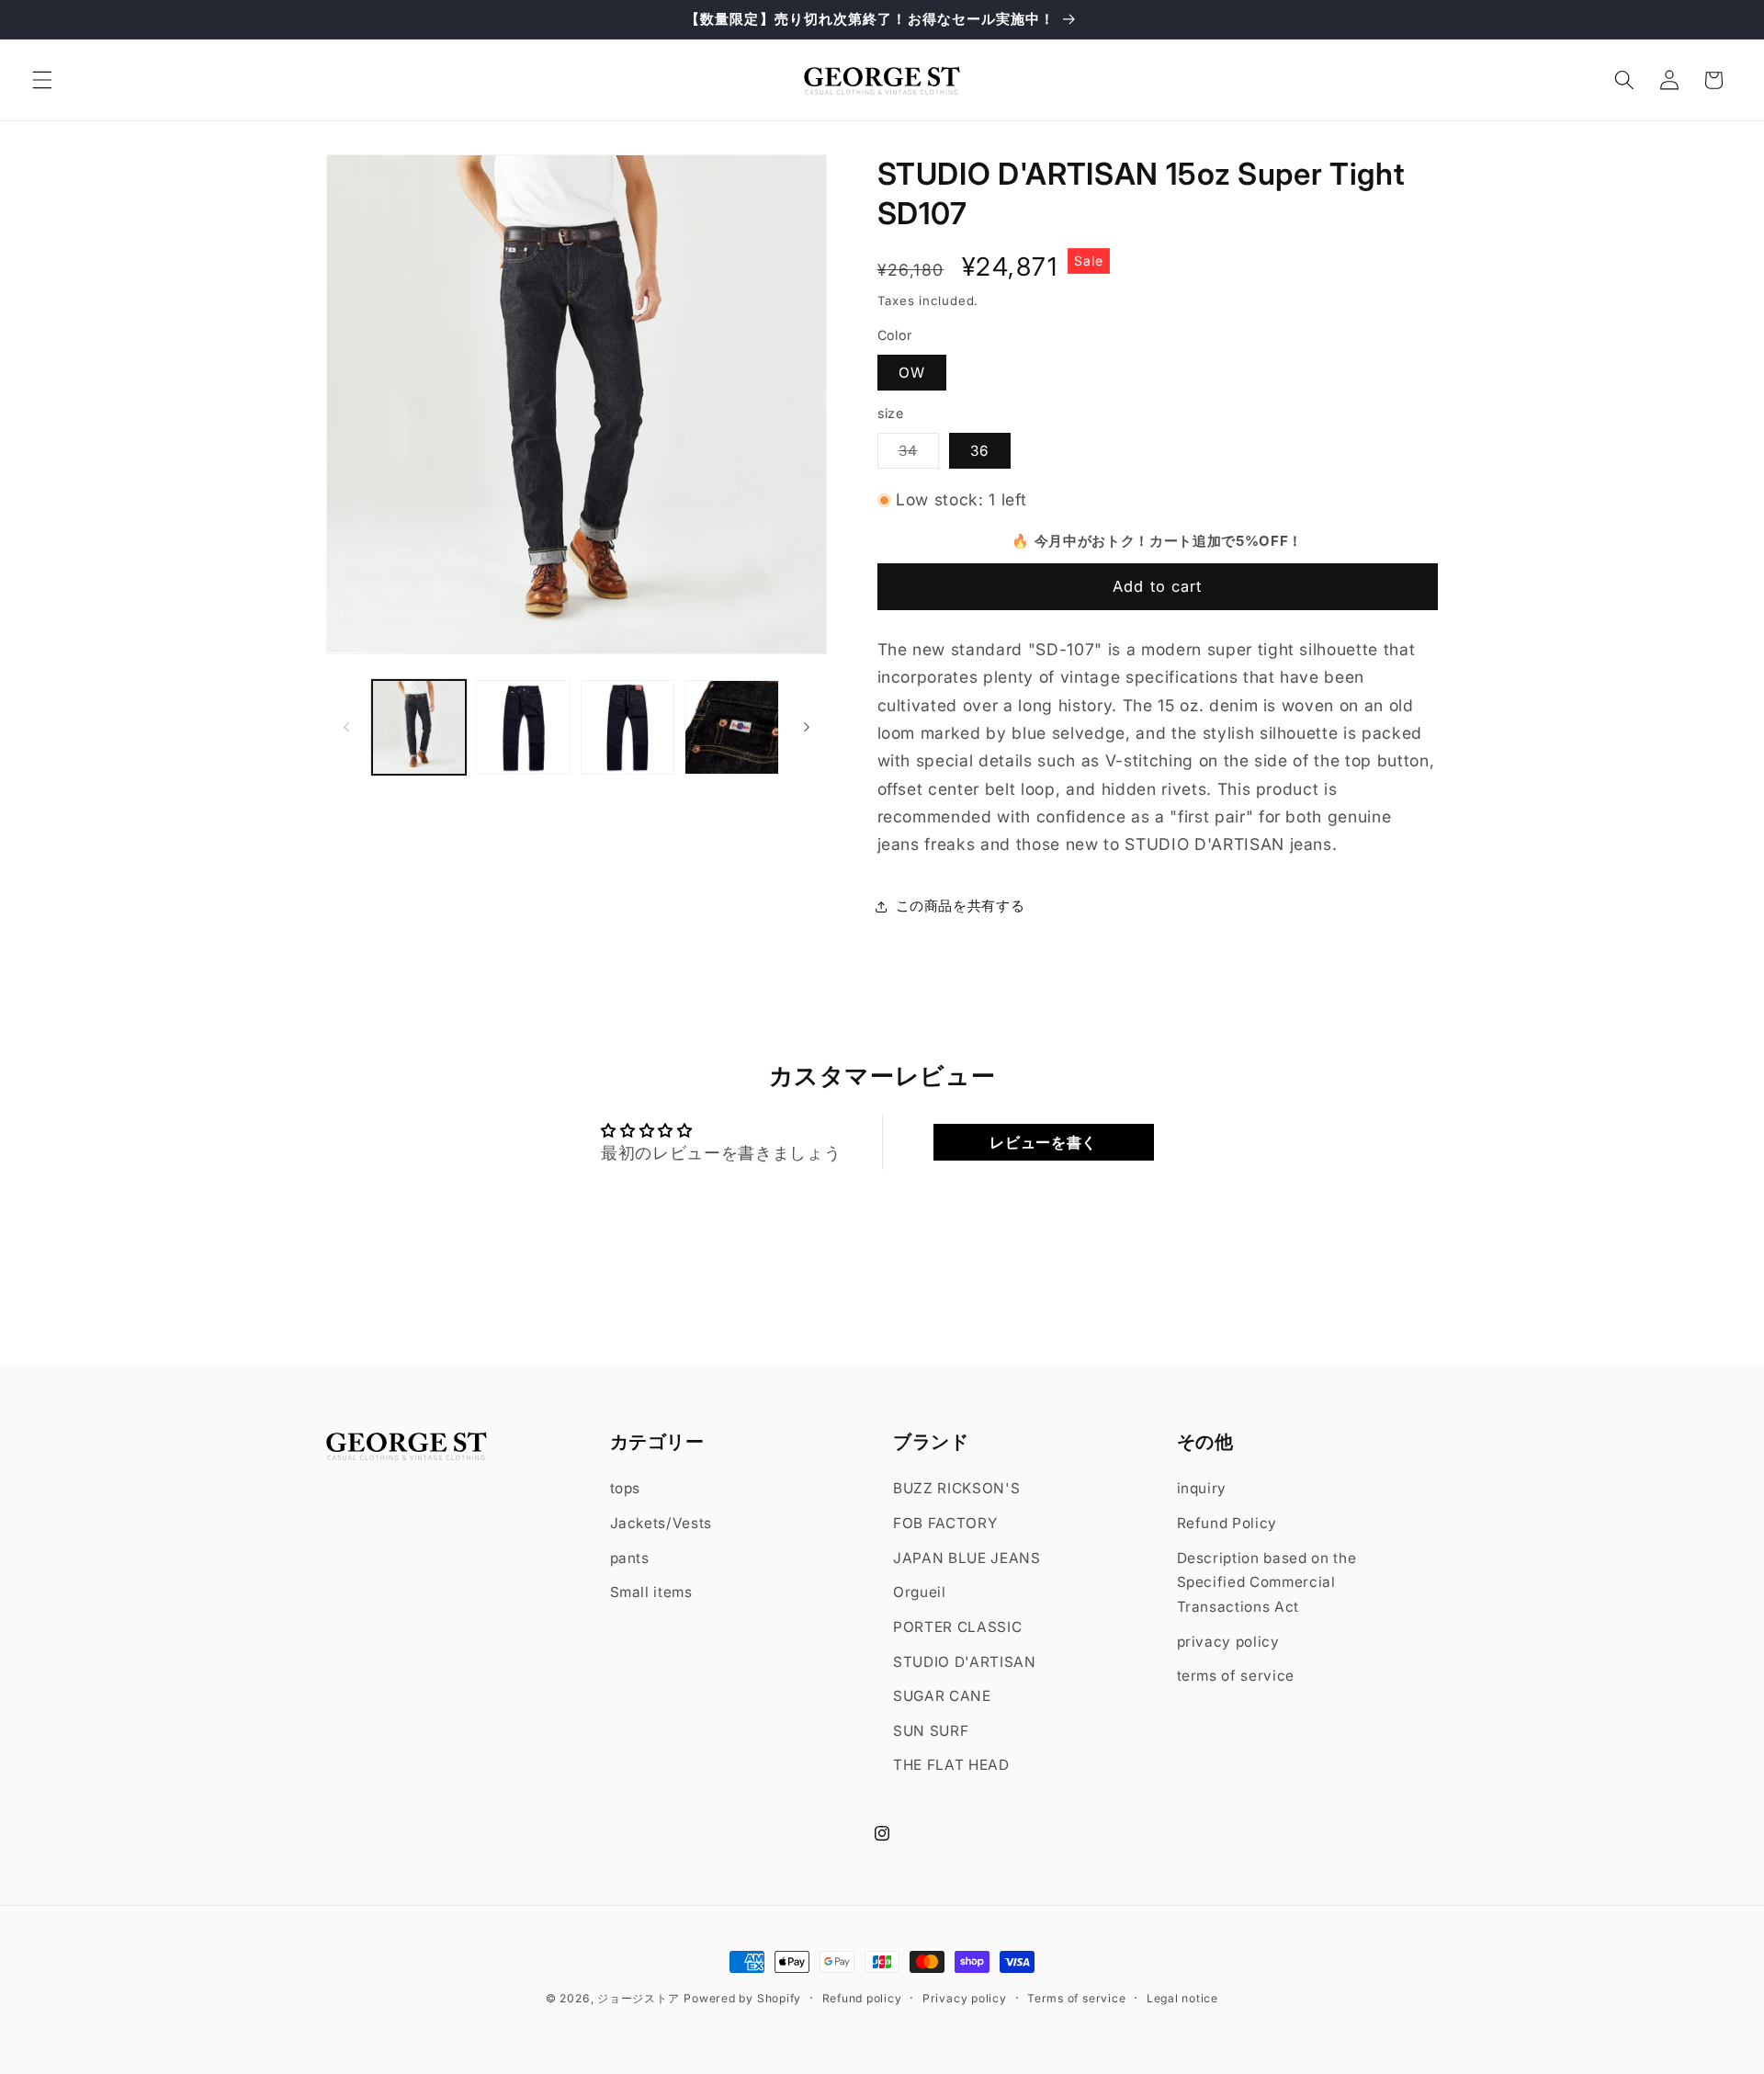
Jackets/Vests (661, 1523)
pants (630, 1558)
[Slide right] (807, 728)
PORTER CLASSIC (957, 1627)
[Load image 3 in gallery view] (628, 727)
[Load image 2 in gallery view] (523, 727)
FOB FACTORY (945, 1523)
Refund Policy (1227, 1523)
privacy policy (1228, 1642)
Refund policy (862, 1998)
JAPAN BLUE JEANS (967, 1558)
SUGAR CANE (942, 1696)
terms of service (1236, 1676)
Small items (651, 1592)
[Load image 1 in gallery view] (419, 727)
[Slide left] (346, 728)
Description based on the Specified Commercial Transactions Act (1267, 1582)
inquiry (1202, 1488)
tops (626, 1488)
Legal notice (1182, 1998)
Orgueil (920, 1592)
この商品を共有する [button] (961, 907)
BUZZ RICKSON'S (956, 1488)
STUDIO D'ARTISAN (965, 1662)
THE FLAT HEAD (951, 1765)
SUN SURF (931, 1731)
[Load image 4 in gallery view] (732, 727)
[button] (42, 80)
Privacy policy (965, 1998)
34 (919, 455)
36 (980, 451)
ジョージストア (638, 1998)
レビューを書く (1043, 1142)
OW (912, 373)
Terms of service (1076, 1998)
